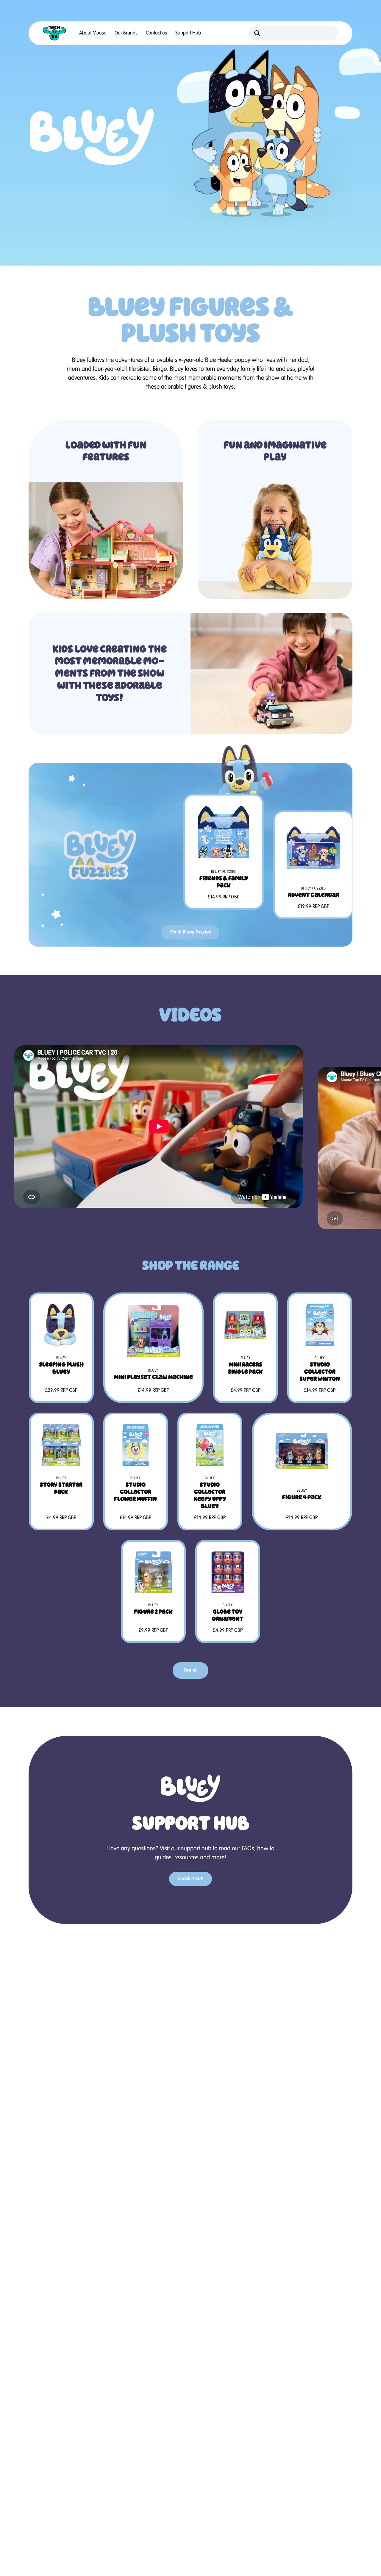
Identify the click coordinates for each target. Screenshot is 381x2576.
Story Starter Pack (61, 1488)
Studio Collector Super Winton (320, 1372)
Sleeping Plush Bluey (61, 1368)
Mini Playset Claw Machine (153, 1377)
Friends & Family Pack (224, 882)
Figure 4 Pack (302, 1497)
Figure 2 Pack (153, 1612)
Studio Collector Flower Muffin (135, 1492)
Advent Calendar (313, 895)
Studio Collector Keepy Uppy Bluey (210, 1495)
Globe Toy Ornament (228, 1615)
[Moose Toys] (54, 33)
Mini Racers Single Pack (245, 1368)
